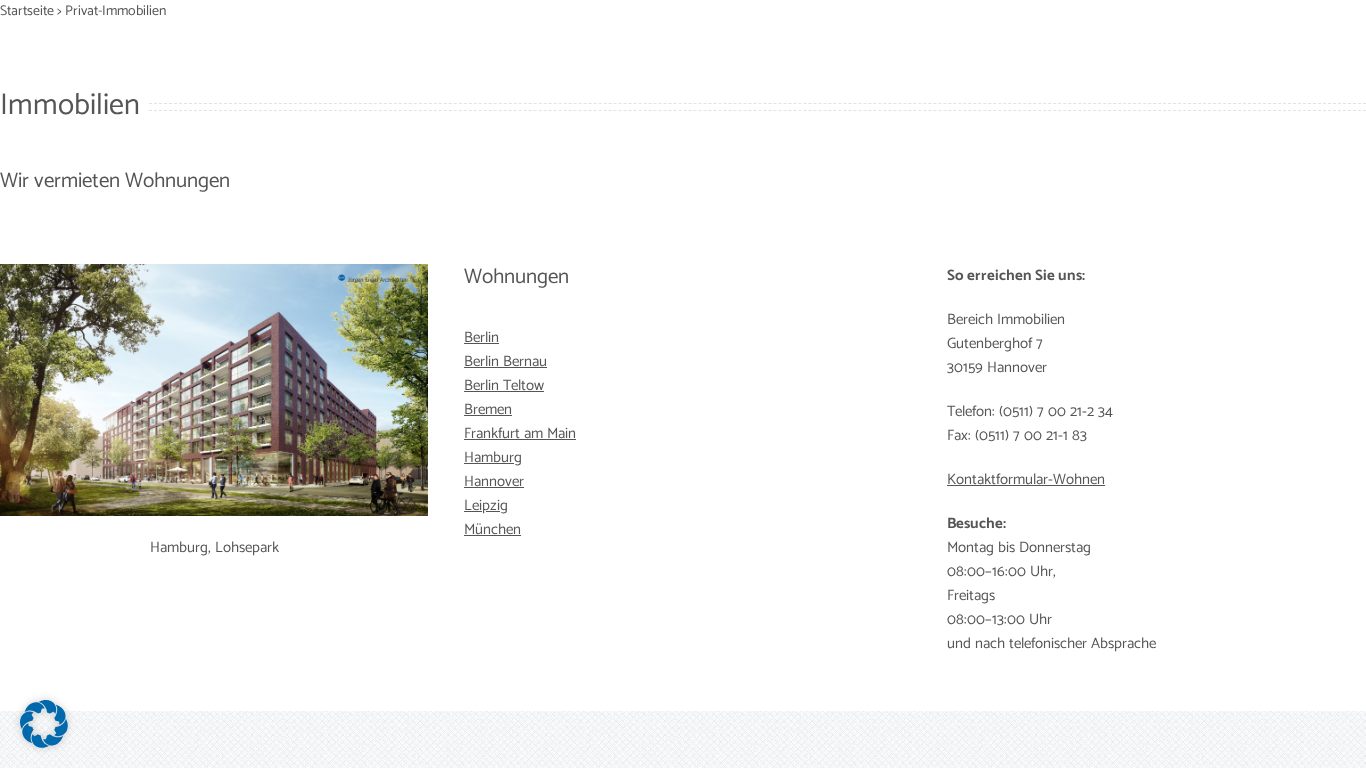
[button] (44, 724)
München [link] (492, 529)
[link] (481, 337)
